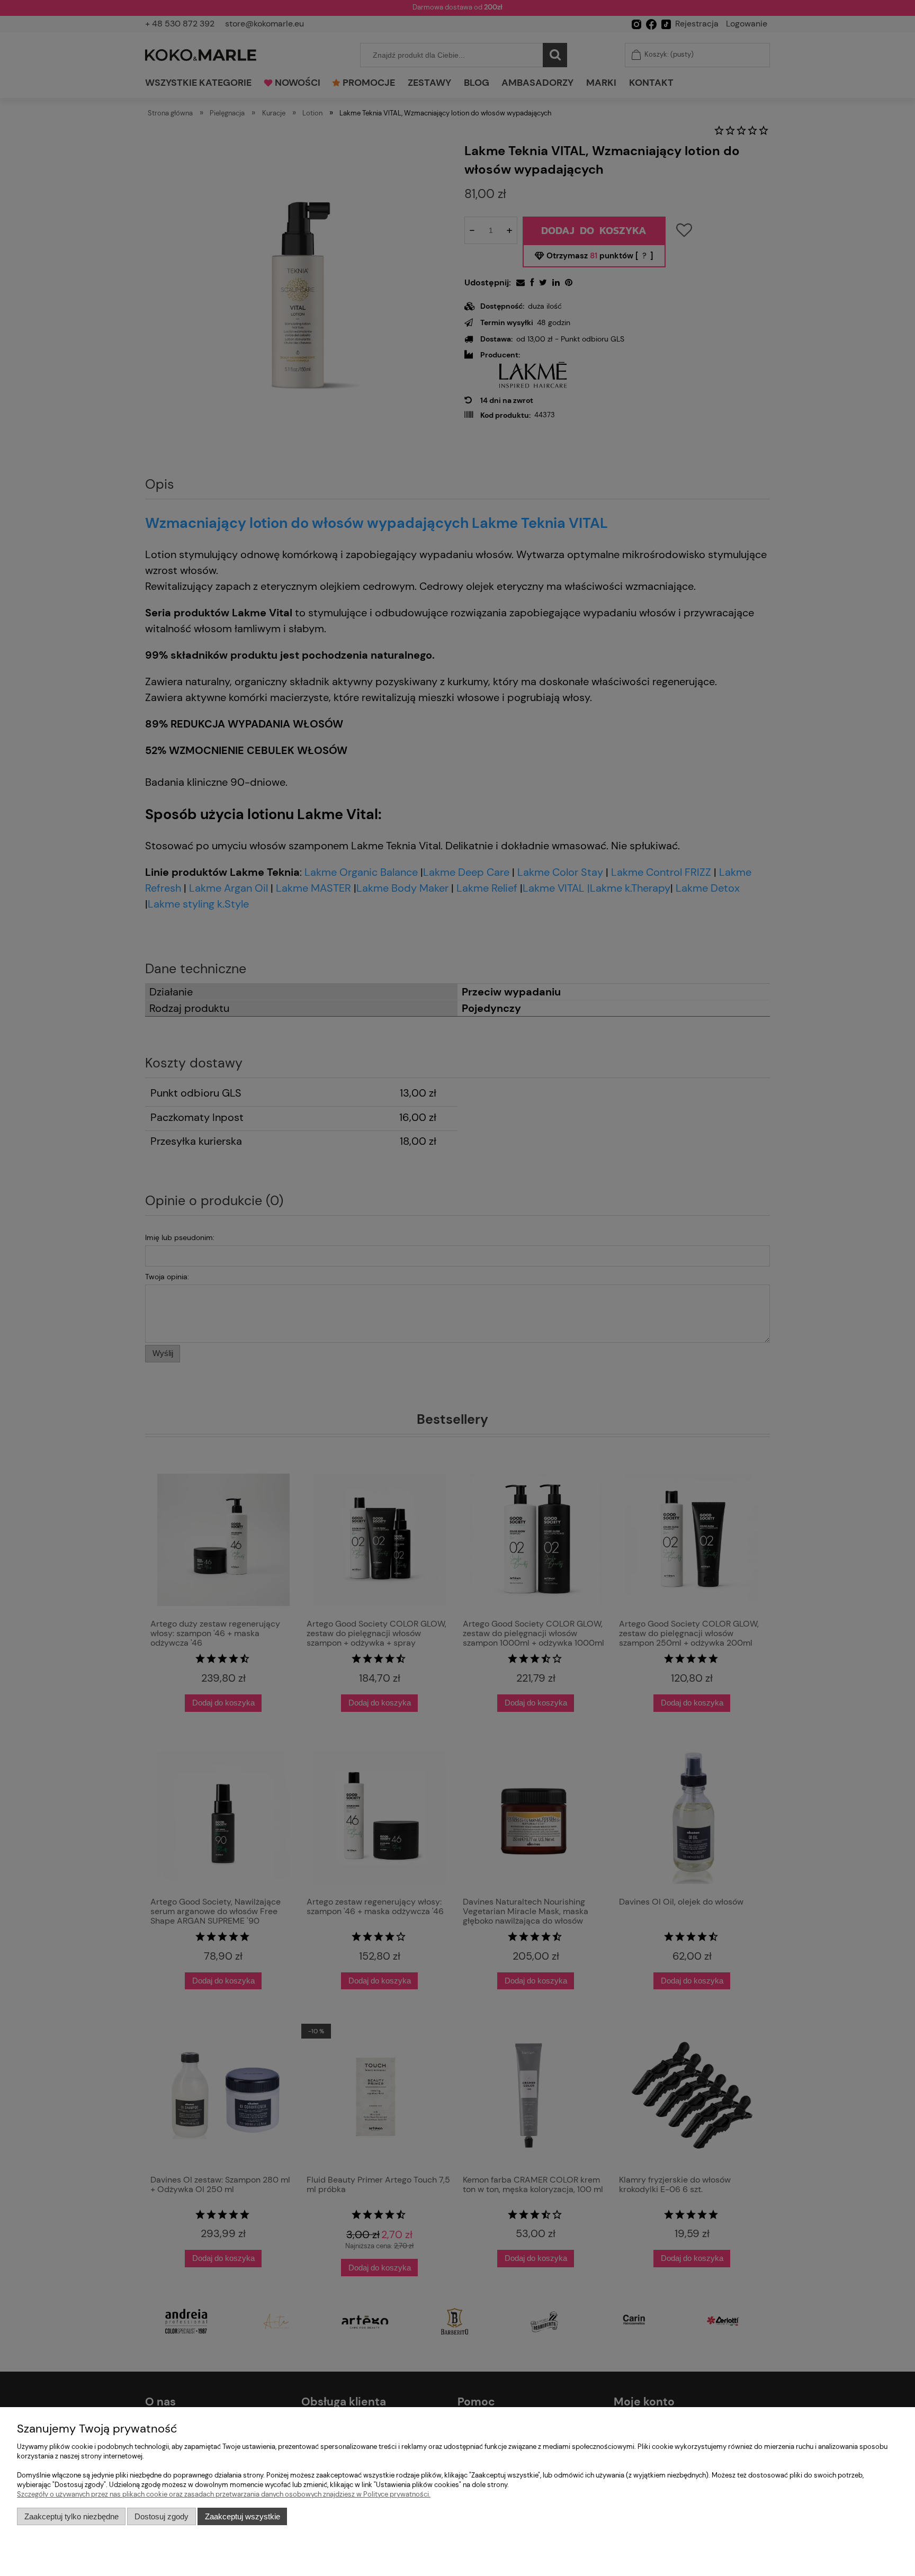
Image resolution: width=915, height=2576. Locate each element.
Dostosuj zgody (162, 2516)
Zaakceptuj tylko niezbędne (71, 2516)
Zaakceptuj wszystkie (243, 2516)
